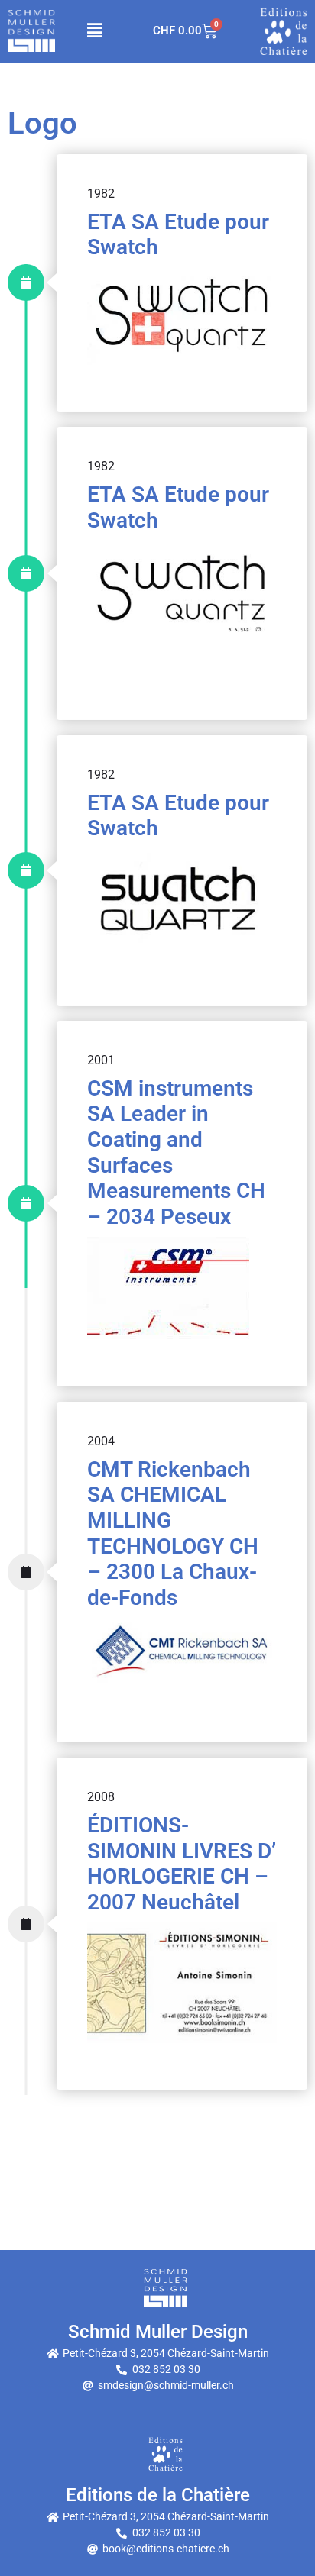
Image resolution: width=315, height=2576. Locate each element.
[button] (94, 31)
